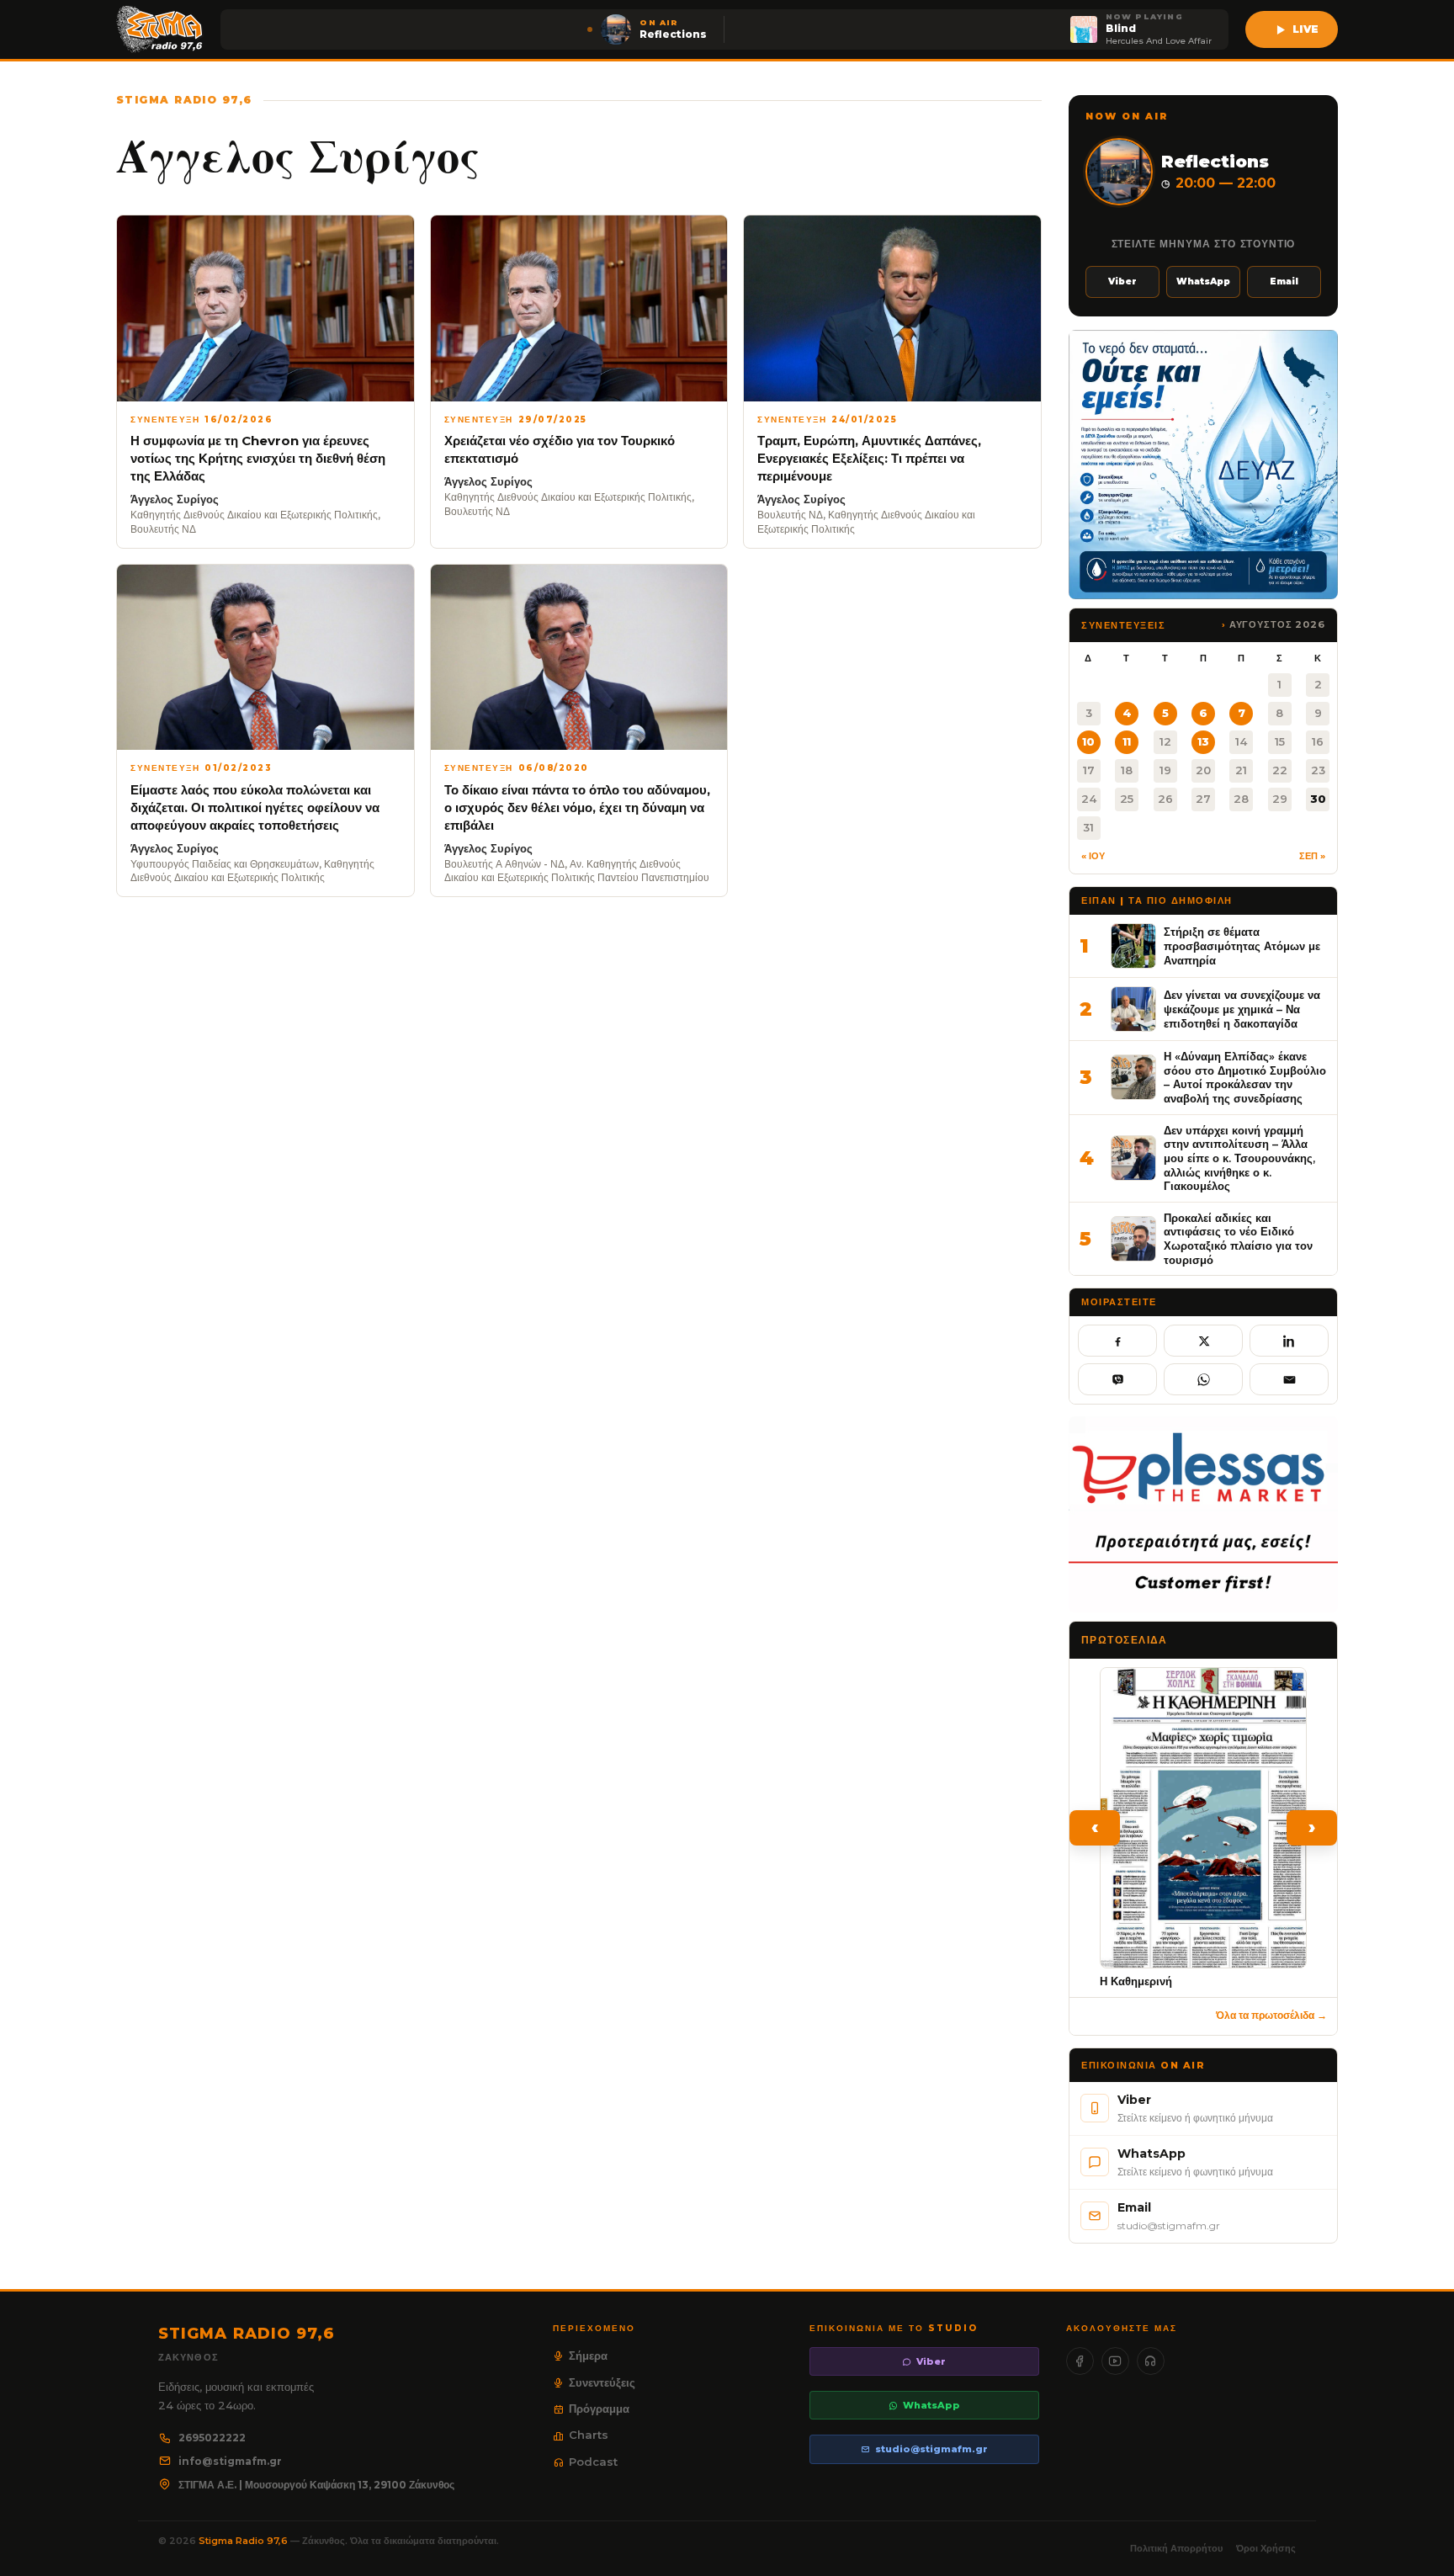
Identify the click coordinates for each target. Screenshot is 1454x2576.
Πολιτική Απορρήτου (1176, 2548)
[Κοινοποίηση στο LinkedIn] (1289, 1341)
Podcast (593, 2462)
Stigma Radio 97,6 (244, 2541)
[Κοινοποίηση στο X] (1203, 1341)
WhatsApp (1203, 282)
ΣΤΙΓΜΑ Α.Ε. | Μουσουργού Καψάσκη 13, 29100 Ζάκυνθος (316, 2485)
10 (1088, 741)
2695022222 (212, 2438)
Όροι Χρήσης (1266, 2548)
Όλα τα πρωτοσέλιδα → (1271, 2015)
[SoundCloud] (1151, 2361)
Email (1284, 282)
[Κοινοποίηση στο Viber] (1117, 1379)
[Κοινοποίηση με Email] (1289, 1379)
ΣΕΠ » (1312, 856)
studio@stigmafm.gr (931, 2449)
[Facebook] (1080, 2361)
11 (1127, 741)
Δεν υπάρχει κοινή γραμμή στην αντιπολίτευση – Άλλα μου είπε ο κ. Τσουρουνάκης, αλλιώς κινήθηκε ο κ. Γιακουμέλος (1239, 1158)
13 (1203, 741)
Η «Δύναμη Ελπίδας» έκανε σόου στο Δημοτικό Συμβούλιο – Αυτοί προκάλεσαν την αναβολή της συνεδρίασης (1245, 1077)
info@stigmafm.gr (230, 2461)
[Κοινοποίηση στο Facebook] (1117, 1341)
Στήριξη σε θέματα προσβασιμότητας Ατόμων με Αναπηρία (1242, 945)
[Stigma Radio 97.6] (160, 29)
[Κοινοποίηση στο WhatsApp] (1203, 1379)
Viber (1122, 282)
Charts (589, 2435)
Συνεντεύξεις (602, 2382)
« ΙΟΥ (1093, 856)
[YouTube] (1115, 2361)
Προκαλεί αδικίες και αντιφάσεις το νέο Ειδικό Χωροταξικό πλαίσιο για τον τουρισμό (1238, 1239)
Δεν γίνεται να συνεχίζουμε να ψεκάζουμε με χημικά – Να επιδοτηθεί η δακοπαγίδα (1242, 1009)
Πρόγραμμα (599, 2409)
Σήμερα (588, 2356)
